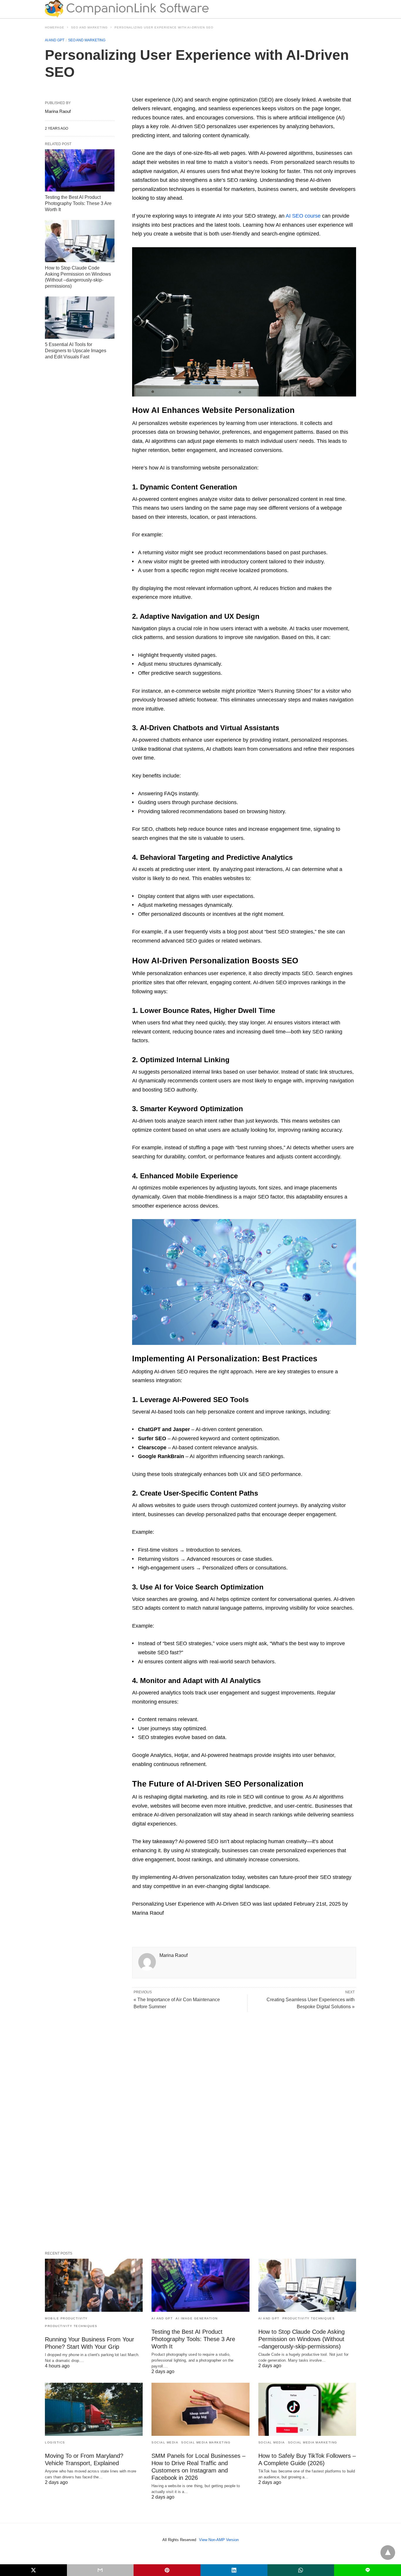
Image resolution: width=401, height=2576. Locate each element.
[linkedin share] (234, 2570)
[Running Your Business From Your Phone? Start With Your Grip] (94, 2285)
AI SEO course (303, 216)
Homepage (55, 27)
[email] (100, 2570)
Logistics (55, 2442)
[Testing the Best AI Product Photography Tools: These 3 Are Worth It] (80, 170)
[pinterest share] (167, 2570)
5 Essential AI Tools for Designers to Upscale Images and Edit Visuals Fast (76, 351)
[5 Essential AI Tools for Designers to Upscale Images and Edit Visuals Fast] (80, 318)
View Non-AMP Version (219, 2540)
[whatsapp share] (301, 2570)
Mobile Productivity (66, 2318)
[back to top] (388, 2553)
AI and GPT (55, 40)
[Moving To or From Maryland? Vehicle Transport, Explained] (94, 2409)
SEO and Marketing (89, 27)
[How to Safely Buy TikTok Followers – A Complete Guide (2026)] (307, 2409)
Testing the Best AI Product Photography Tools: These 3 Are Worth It (78, 203)
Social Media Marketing (206, 2442)
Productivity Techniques (71, 2326)
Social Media (165, 2442)
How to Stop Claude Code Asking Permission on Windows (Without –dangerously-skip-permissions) (301, 2339)
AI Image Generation (197, 2318)
